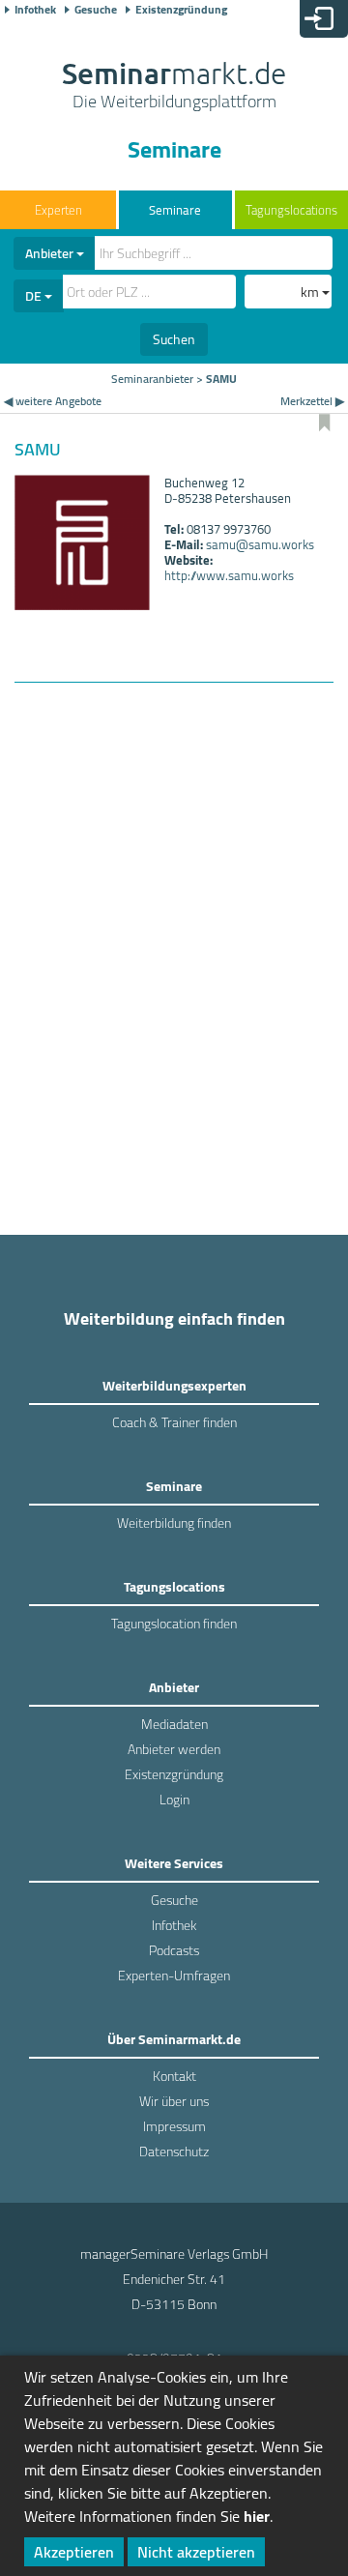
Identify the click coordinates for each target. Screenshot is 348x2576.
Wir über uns (174, 2101)
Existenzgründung (181, 10)
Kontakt (174, 2076)
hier (257, 2516)
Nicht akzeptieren (196, 2552)
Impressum (174, 2126)
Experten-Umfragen (174, 1976)
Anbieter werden (174, 1749)
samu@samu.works (260, 544)
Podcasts (174, 1950)
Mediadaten (174, 1724)
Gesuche (96, 10)
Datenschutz (174, 2152)
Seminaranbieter (152, 379)
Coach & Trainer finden (174, 1422)
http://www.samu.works (229, 575)
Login (174, 1800)
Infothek (35, 10)
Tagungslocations (291, 210)
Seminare (175, 210)
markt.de (174, 87)
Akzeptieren (74, 2552)
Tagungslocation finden (174, 1624)
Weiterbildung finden (174, 1523)
